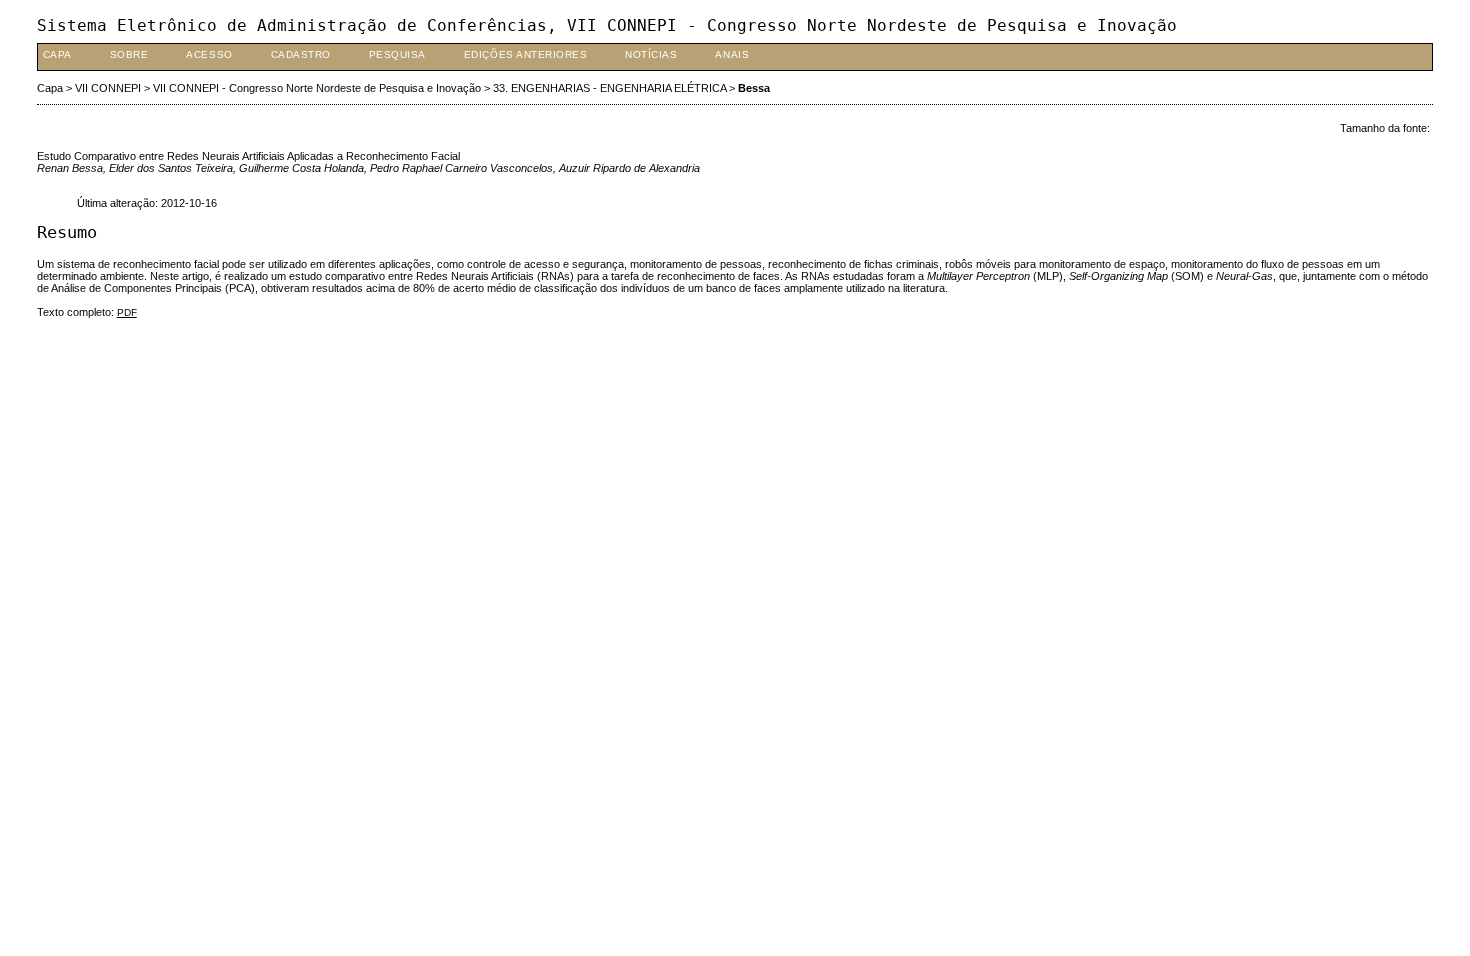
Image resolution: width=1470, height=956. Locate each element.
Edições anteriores (525, 54)
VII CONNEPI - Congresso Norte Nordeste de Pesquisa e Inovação (317, 88)
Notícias (651, 54)
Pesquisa (397, 54)
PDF (127, 312)
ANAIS (732, 54)
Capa (57, 54)
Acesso (209, 54)
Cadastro (301, 54)
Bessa (754, 88)
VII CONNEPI (108, 88)
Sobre (129, 54)
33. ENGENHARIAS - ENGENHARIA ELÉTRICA (609, 88)
